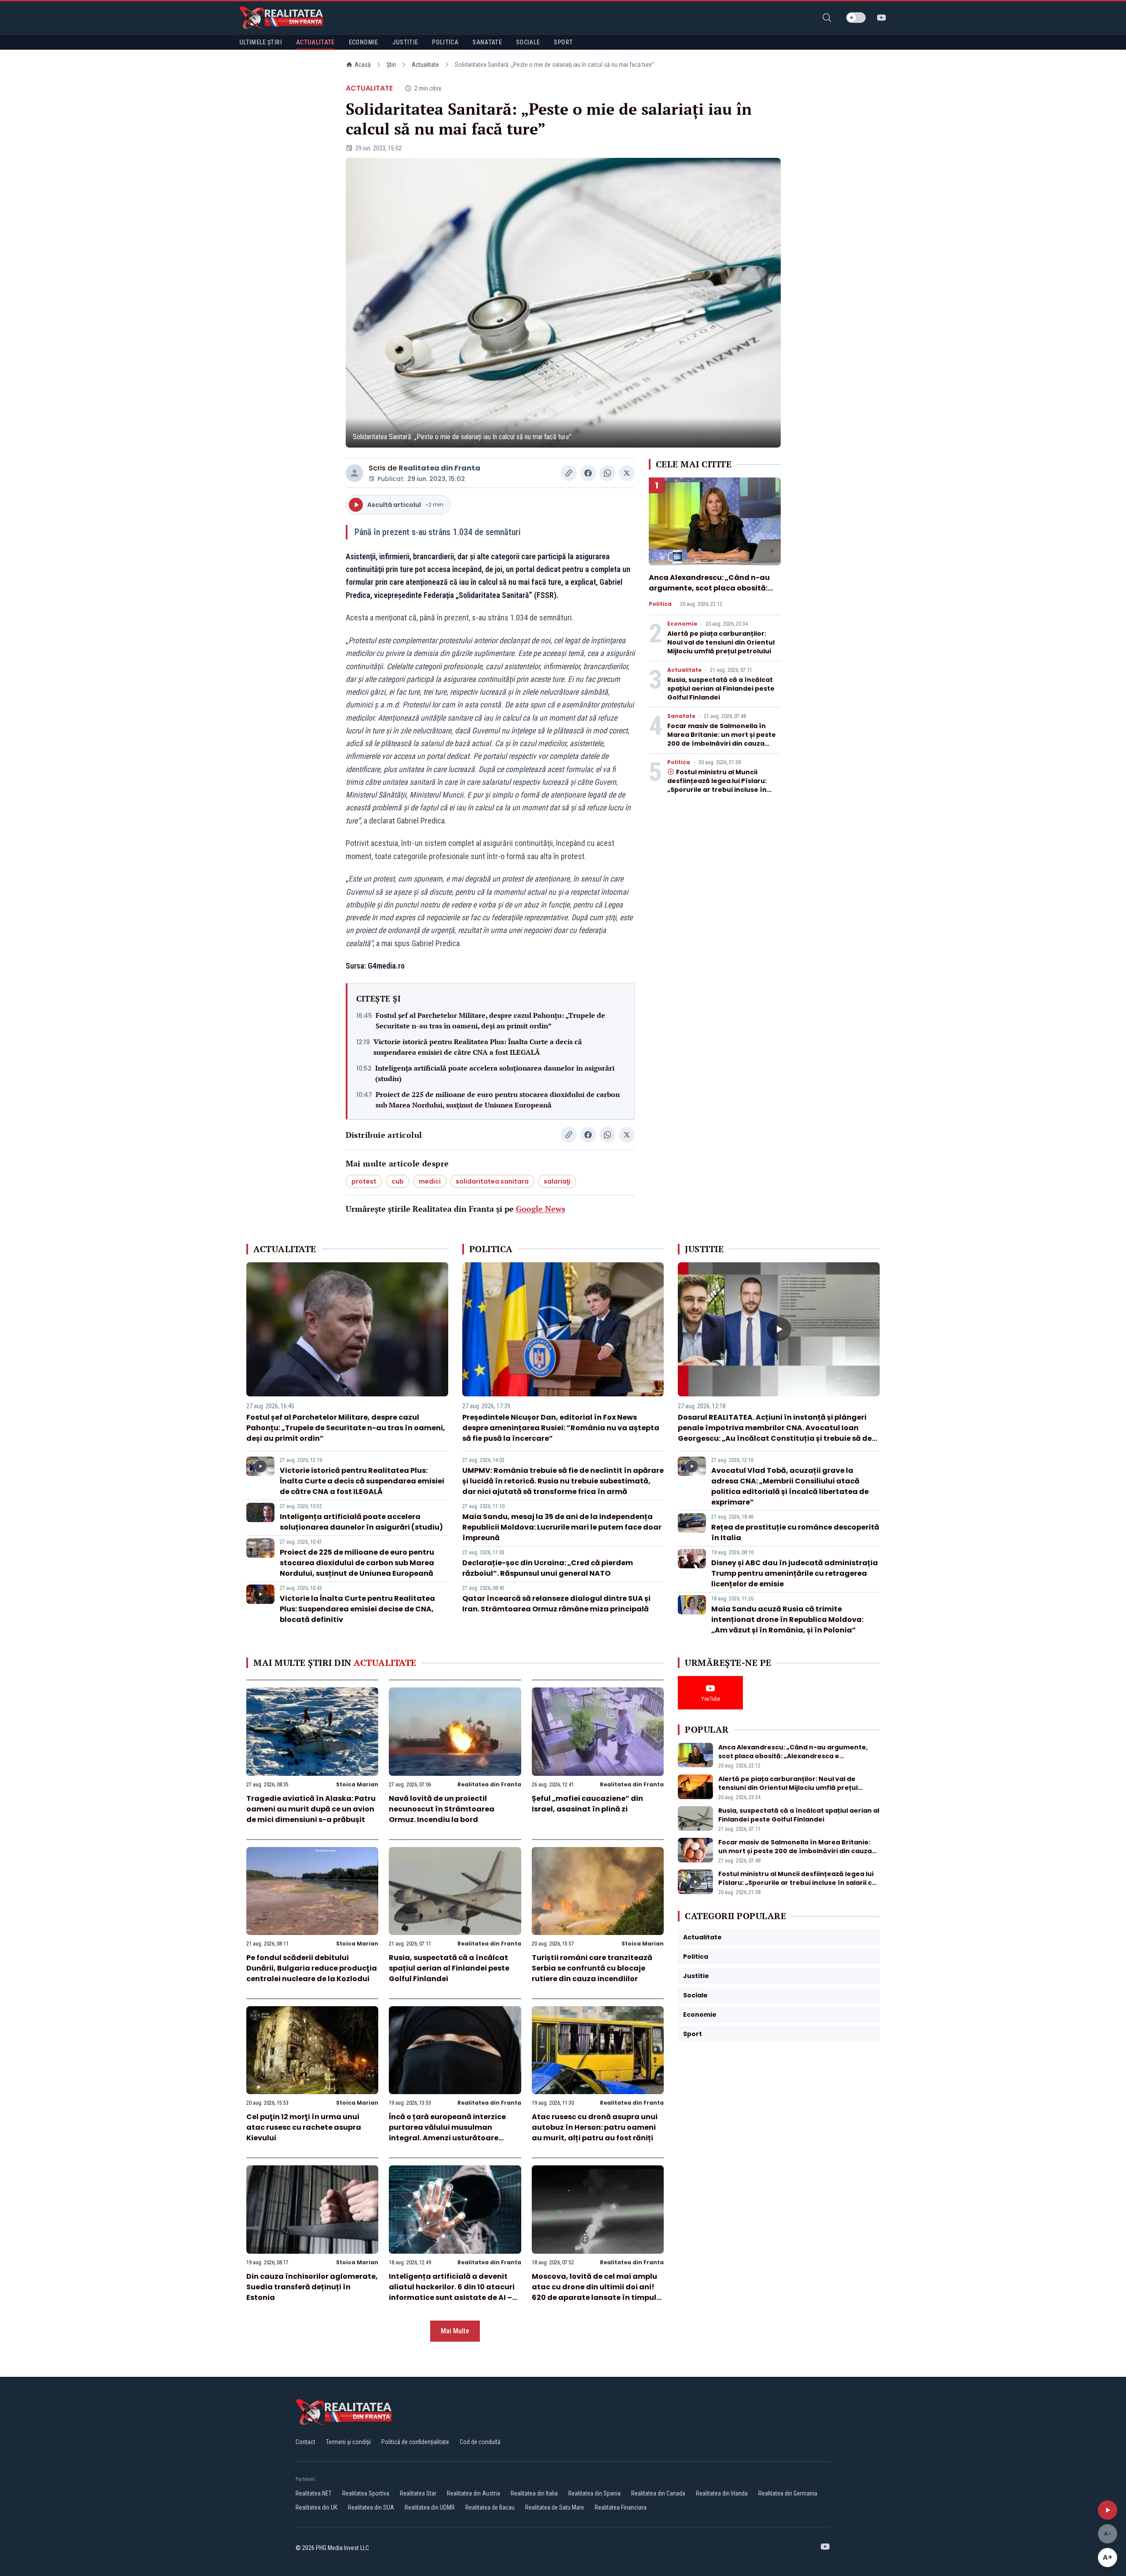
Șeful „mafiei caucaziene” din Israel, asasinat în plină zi (587, 1804)
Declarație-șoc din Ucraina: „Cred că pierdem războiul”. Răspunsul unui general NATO (548, 1568)
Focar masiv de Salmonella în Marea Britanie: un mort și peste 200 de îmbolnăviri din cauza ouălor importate (722, 739)
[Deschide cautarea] (827, 18)
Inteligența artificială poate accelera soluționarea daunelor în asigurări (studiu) (495, 1073)
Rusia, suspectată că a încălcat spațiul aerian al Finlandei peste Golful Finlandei (721, 689)
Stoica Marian (357, 1784)
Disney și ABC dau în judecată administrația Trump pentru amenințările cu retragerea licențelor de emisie (795, 1573)
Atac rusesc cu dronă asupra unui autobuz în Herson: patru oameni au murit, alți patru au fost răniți (595, 2127)
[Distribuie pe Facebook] (588, 473)
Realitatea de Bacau (490, 2507)
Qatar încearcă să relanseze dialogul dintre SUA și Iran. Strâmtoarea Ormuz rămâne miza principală (556, 1604)
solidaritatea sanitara (492, 1181)
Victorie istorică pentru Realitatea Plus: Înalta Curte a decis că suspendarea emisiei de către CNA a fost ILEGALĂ (478, 1047)
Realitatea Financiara (621, 2507)
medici (430, 1181)
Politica (660, 604)
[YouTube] (881, 18)
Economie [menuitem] (364, 42)
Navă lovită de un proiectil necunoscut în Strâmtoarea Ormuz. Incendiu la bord (442, 1809)
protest (364, 1181)
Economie (682, 624)
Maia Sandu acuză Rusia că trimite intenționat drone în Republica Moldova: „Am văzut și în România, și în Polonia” (787, 1620)
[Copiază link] (569, 473)
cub (398, 1181)
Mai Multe (455, 2331)
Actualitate (425, 65)
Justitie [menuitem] (405, 42)
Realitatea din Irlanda (722, 2493)
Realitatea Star (418, 2493)
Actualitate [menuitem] (315, 42)
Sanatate (681, 716)
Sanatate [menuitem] (487, 42)
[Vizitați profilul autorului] (355, 473)
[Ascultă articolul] (1108, 2510)
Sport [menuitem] (563, 42)
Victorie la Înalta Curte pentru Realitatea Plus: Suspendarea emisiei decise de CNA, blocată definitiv (357, 1609)
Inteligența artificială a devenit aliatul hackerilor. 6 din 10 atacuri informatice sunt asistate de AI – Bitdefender (452, 2292)
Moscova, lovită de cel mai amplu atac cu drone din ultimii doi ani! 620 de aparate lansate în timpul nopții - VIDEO (594, 2292)
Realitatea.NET (314, 2493)
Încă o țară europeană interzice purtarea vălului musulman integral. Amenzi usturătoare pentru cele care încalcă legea (447, 2133)
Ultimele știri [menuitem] (261, 42)
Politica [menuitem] (445, 42)
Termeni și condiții (348, 2442)
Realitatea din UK (316, 2507)
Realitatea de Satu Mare (555, 2507)
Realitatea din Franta (439, 468)
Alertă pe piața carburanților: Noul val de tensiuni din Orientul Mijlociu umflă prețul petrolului (721, 642)
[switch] (856, 18)
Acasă (363, 65)
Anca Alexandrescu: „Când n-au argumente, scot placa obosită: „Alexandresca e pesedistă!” (709, 588)
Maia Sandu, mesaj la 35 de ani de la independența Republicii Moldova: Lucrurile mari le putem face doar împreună (562, 1527)
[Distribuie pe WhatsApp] (607, 473)
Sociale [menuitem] (528, 42)
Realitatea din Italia (534, 2493)
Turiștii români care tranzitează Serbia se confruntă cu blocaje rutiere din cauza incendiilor (592, 1968)
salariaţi (557, 1181)
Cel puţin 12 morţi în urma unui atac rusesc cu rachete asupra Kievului (304, 2127)
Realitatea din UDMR (430, 2507)
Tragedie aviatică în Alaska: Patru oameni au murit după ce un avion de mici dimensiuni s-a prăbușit (311, 1809)
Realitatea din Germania (788, 2493)
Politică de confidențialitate (415, 2442)
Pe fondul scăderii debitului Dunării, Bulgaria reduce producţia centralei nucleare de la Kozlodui (312, 1968)
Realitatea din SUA (371, 2507)
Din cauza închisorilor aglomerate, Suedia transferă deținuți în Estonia (312, 2287)
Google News (541, 1209)
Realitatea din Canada (658, 2493)
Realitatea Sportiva (366, 2493)
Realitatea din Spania (594, 2493)
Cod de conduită (480, 2442)
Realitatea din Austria (473, 2493)
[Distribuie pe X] (627, 473)
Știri (391, 65)
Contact (305, 2442)
